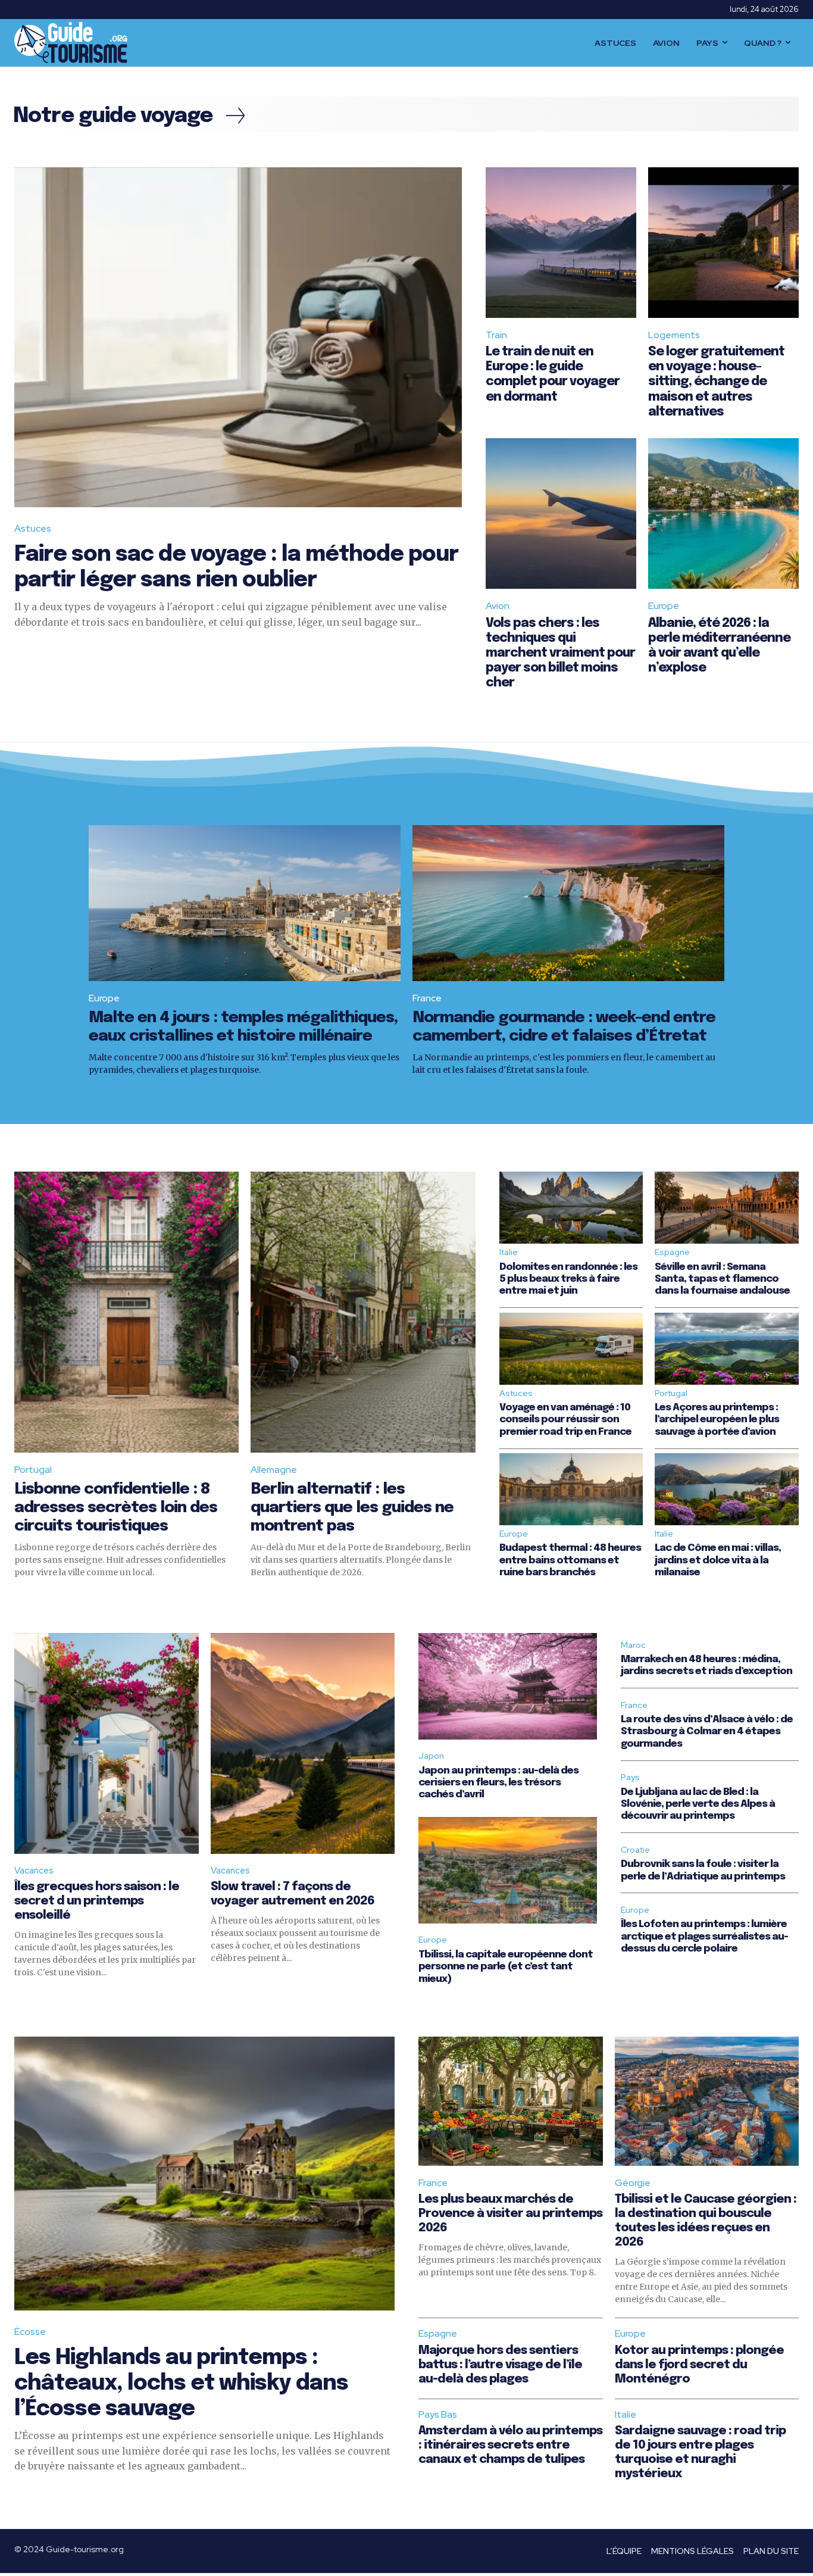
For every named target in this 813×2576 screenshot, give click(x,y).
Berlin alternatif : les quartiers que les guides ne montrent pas (352, 1508)
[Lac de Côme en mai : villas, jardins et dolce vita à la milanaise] (727, 1489)
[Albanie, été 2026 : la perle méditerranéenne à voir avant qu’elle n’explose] (723, 513)
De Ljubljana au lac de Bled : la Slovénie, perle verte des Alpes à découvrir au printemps (698, 1804)
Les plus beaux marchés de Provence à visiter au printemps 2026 (510, 2214)
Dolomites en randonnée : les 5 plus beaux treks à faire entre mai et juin (568, 1279)
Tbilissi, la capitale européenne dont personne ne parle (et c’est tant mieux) (506, 1967)
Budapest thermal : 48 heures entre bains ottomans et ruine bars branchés (570, 1560)
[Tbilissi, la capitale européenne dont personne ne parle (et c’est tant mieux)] (508, 1871)
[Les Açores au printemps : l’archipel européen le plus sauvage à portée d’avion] (727, 1349)
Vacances (34, 1871)
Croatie (635, 1850)
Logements (674, 335)
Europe (664, 606)
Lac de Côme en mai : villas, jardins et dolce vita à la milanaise (718, 1560)
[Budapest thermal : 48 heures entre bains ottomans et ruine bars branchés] (571, 1489)
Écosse (30, 2332)
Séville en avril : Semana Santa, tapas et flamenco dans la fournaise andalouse (722, 1279)
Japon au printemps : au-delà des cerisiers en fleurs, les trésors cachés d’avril (498, 1783)
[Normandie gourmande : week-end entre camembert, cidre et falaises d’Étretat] (568, 903)
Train (496, 335)
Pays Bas (438, 2414)
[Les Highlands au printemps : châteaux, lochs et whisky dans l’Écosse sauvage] (204, 2174)
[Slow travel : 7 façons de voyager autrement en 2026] (303, 1743)
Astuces (33, 528)
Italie (509, 1252)
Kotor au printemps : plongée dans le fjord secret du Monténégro (699, 2365)
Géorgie (633, 2183)
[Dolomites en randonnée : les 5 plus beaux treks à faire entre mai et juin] (571, 1208)
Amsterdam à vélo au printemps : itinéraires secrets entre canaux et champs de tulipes (510, 2445)
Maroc (633, 1645)
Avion (498, 606)
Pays (630, 1777)
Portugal (33, 1470)
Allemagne (274, 1470)
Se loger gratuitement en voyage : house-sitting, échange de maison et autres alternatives (716, 382)
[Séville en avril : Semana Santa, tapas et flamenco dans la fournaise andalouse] (727, 1208)
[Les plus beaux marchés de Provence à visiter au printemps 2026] (511, 2101)
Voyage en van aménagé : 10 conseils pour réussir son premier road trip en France (565, 1420)
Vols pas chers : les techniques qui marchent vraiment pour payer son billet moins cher (560, 653)
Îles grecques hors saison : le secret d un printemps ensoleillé (97, 1901)
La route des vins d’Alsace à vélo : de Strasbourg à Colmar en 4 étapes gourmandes (707, 1732)
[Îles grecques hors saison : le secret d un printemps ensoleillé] (107, 1743)
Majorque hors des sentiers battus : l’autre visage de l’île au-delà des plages (500, 2365)
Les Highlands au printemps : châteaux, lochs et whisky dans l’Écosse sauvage (181, 2384)
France (427, 998)
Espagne (672, 1252)
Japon (431, 1756)
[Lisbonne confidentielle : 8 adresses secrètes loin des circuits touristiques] (126, 1312)
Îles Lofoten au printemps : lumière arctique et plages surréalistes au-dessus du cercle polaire (704, 1937)
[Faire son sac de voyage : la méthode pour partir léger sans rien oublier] (238, 338)
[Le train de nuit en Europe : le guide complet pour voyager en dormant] (561, 243)
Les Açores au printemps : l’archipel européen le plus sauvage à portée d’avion (717, 1420)
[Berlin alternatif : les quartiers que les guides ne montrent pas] (363, 1312)
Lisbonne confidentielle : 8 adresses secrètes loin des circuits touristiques (116, 1508)
